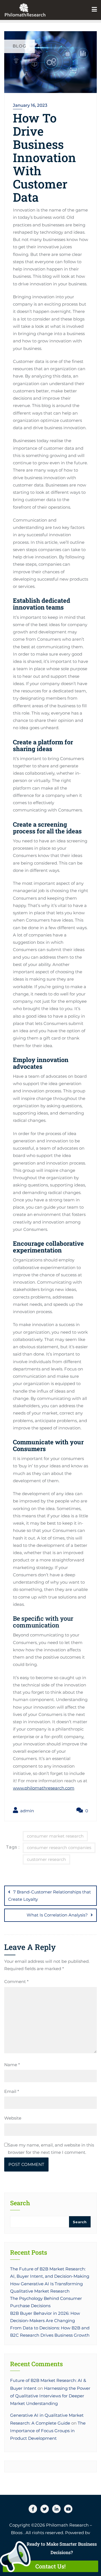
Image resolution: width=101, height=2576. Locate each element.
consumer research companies (59, 1848)
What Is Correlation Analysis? (57, 1915)
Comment (16, 1982)
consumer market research (55, 1836)
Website (13, 2118)
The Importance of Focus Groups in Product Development (48, 2431)
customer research (46, 1859)
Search (20, 2203)
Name (12, 2065)
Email (12, 2091)
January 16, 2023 (30, 105)
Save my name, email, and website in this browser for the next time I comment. (51, 2149)
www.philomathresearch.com (44, 1788)
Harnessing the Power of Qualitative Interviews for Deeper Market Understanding (50, 2396)
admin (27, 1811)
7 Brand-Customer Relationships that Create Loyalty (50, 1896)
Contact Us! (50, 2566)
